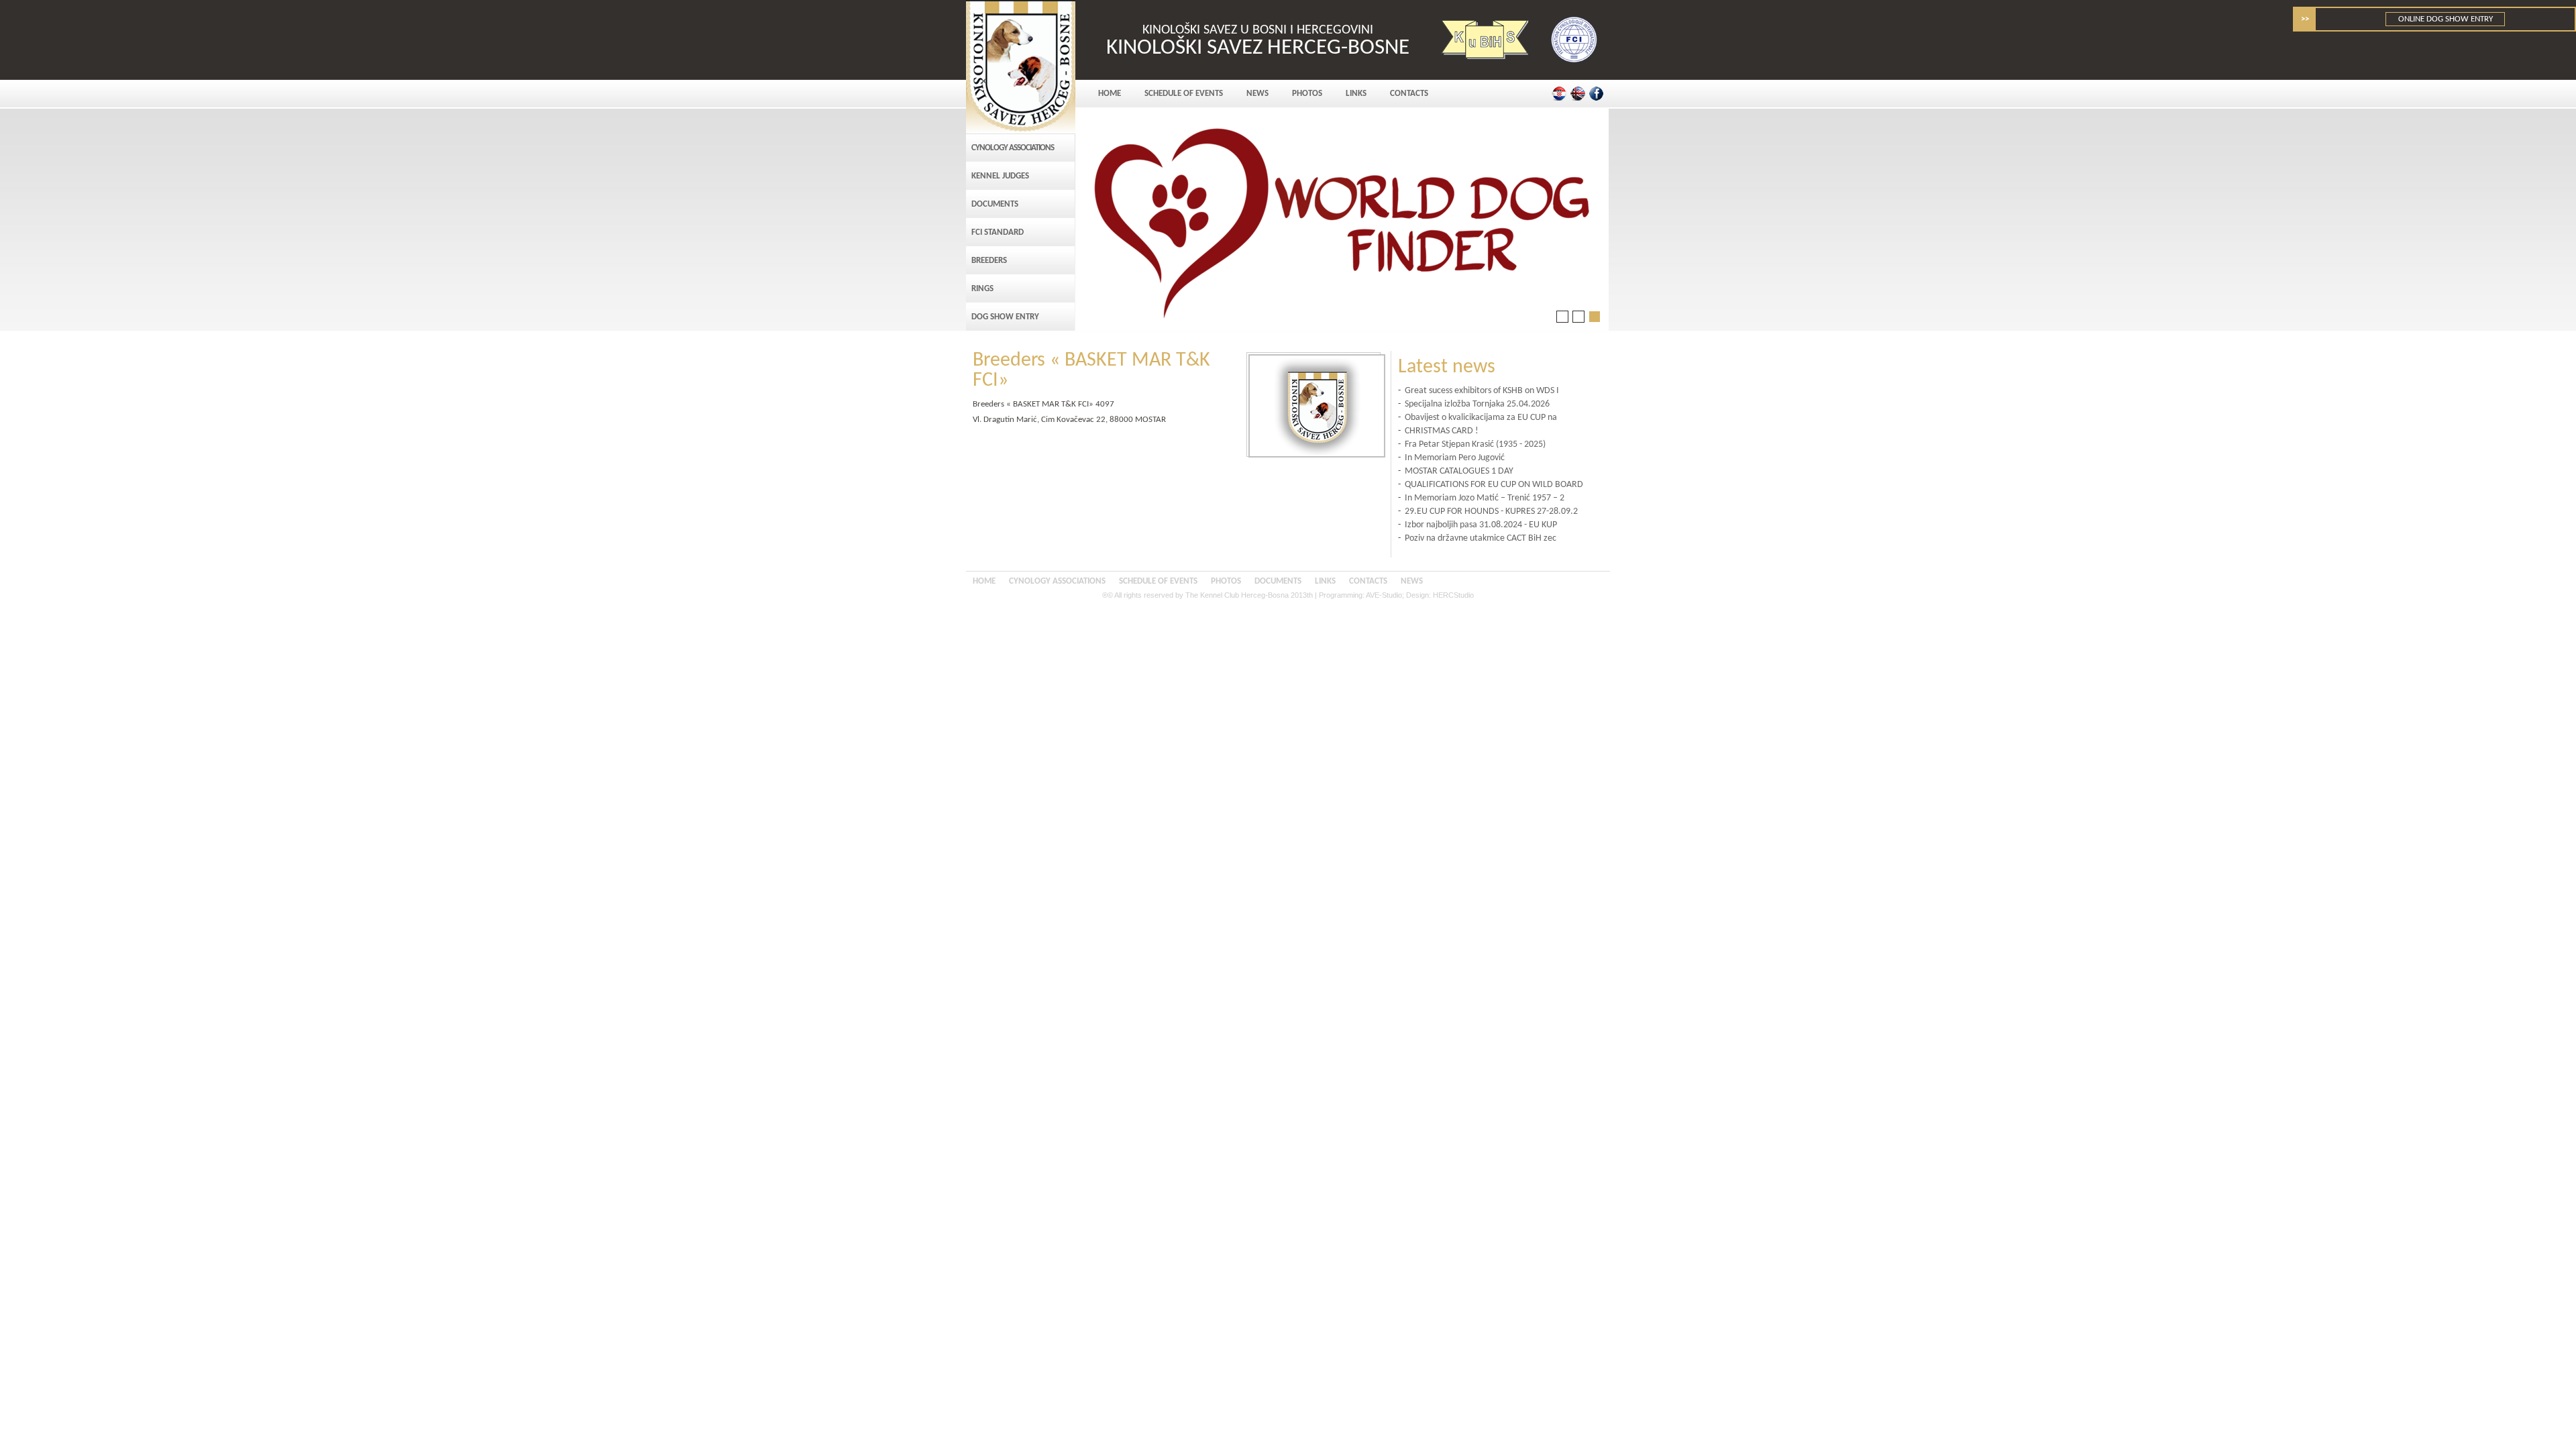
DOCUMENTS (995, 204)
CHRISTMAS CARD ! (1442, 431)
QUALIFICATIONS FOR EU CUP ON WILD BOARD (1494, 485)
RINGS (982, 289)
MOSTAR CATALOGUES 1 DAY (1459, 471)
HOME (1110, 94)
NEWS (1257, 94)
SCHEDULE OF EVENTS (1184, 94)
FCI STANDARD (998, 232)
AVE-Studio (1384, 595)
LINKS (1356, 94)
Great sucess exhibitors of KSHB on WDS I (1482, 391)
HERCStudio (1453, 595)
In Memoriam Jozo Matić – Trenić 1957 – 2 (1485, 498)
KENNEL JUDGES (1000, 176)
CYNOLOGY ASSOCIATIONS (1013, 148)
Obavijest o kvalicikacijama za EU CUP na (1481, 418)
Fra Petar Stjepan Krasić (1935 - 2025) (1475, 444)
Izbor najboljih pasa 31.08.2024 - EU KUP (1481, 525)
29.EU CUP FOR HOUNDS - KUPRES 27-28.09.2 (1491, 512)
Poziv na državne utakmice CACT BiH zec (1481, 538)
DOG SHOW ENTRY (1005, 317)
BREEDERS (989, 261)
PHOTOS (1307, 94)
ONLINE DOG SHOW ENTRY (2446, 19)
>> (2305, 19)
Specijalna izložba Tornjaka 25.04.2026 (1477, 404)
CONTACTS (1409, 94)
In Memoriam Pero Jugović (1455, 458)
